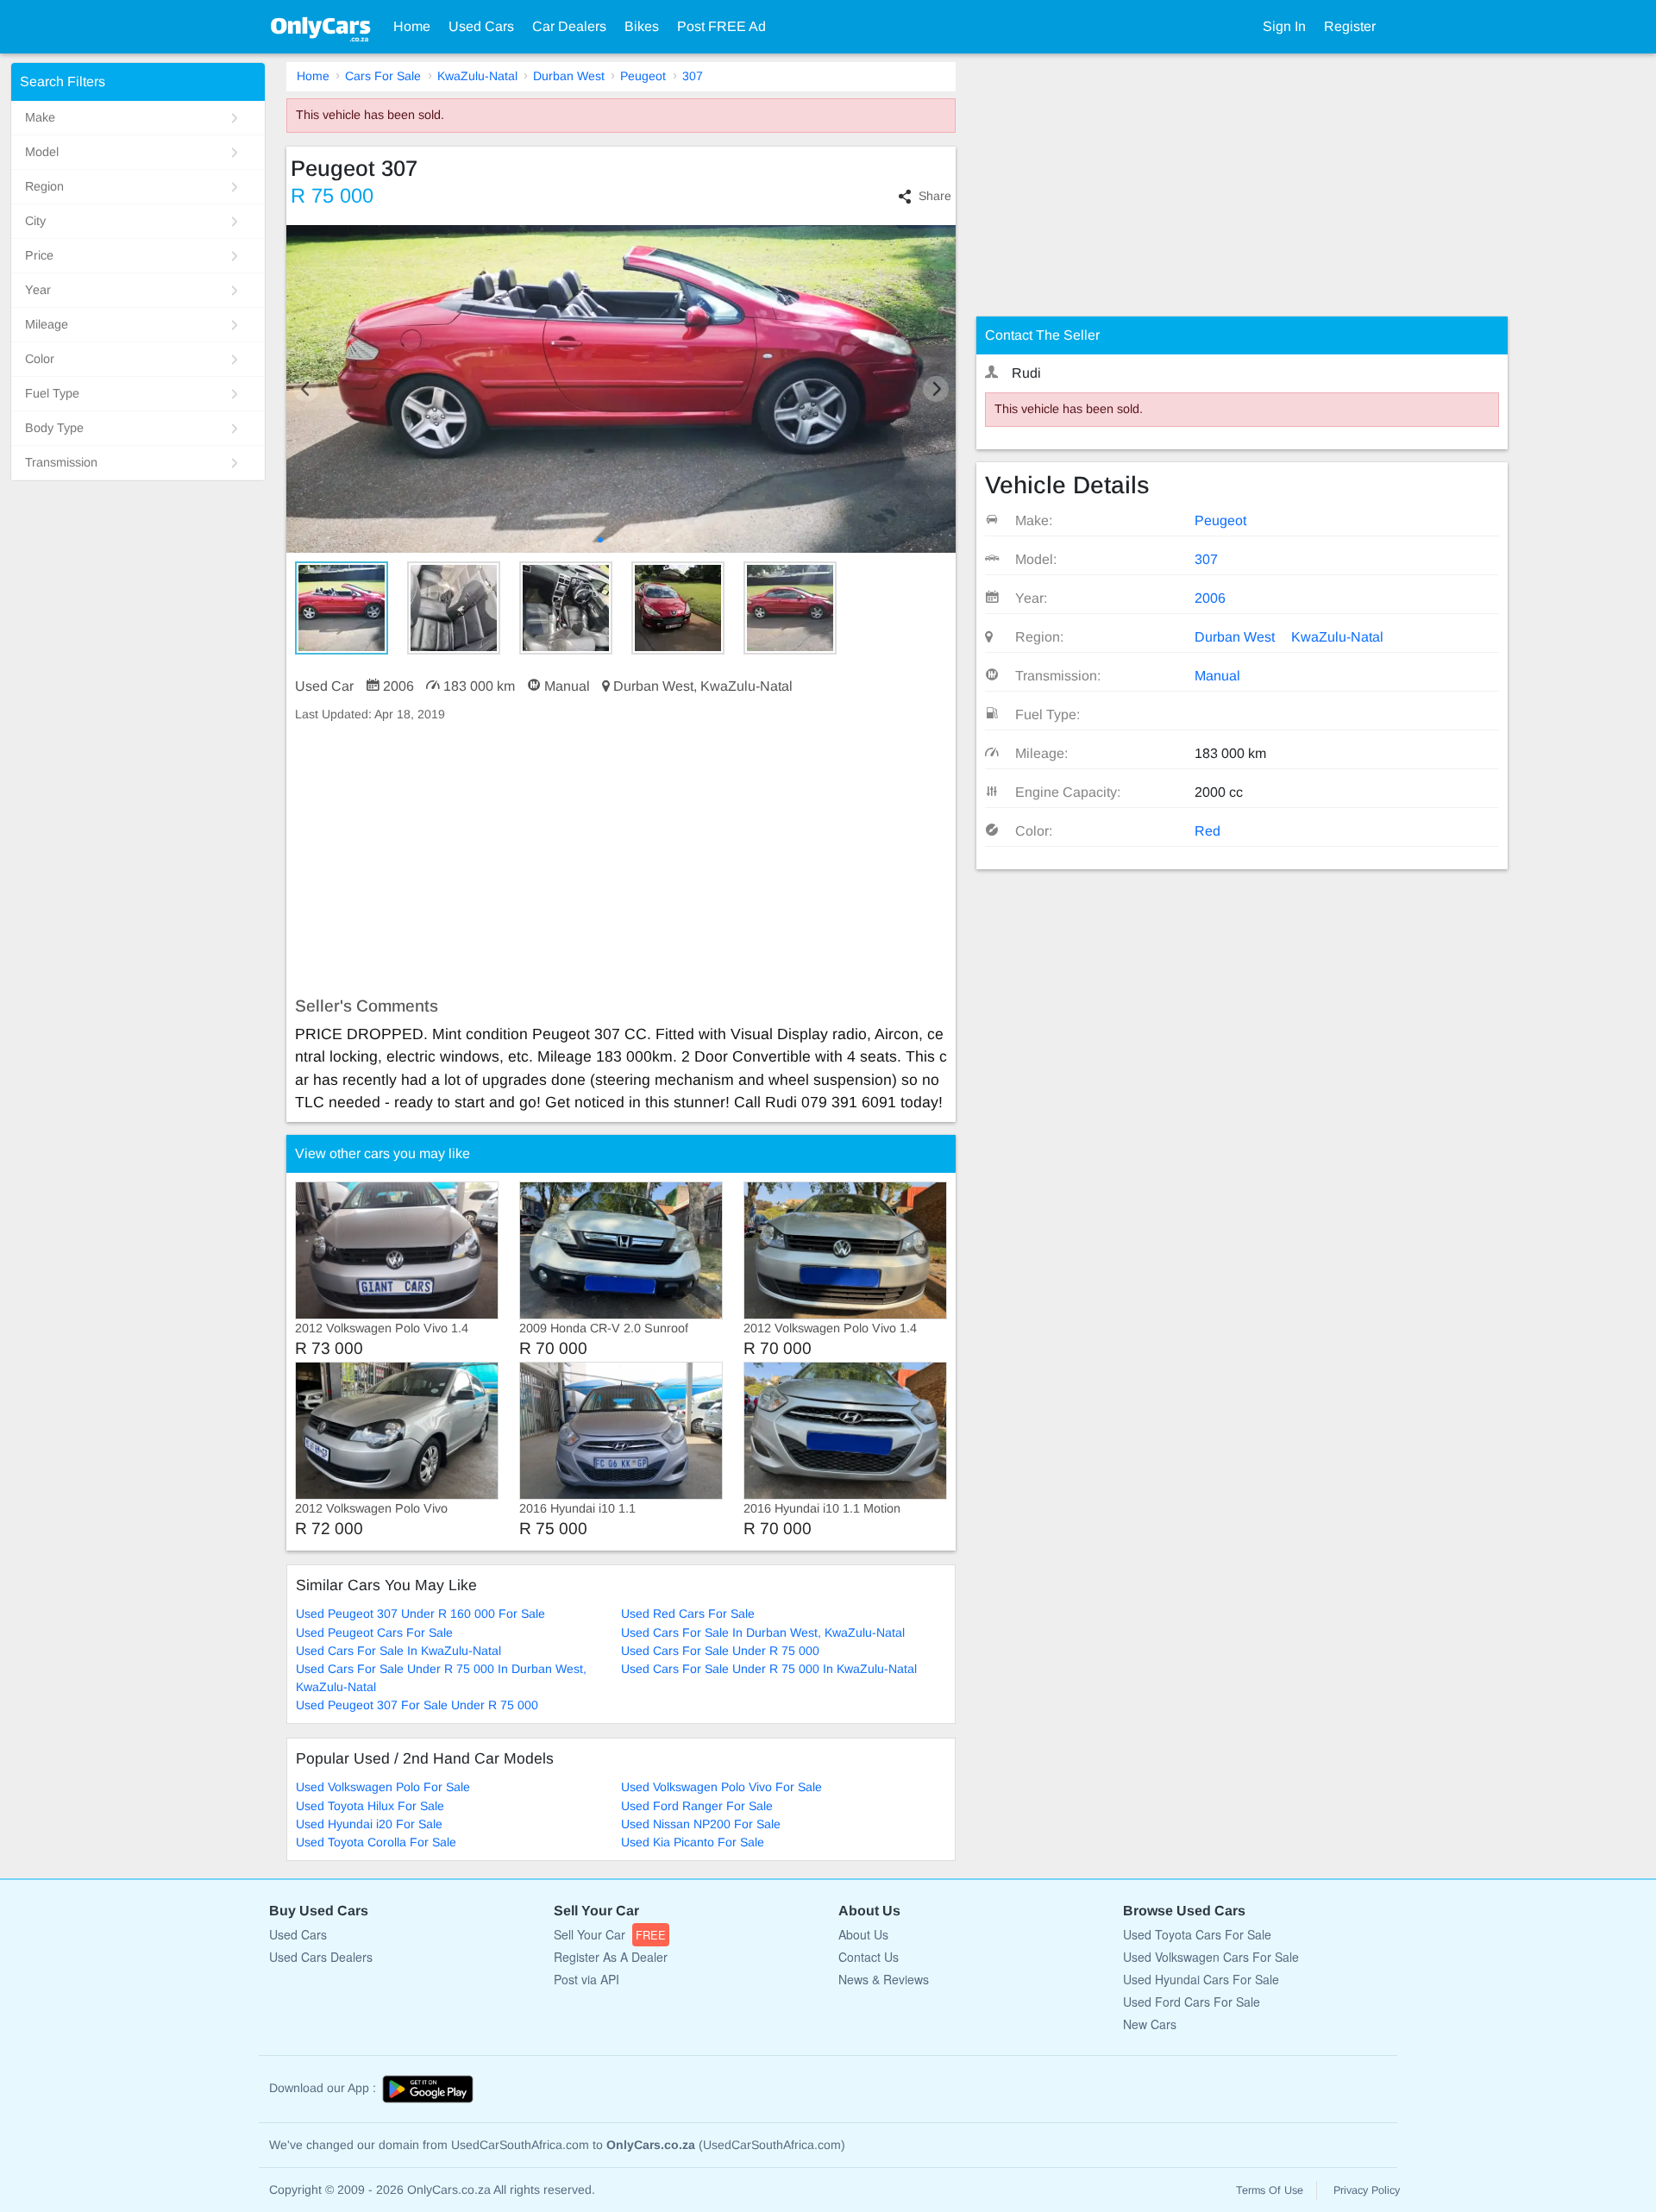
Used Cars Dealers (321, 1957)
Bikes (642, 26)
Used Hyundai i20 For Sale (369, 1824)
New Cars (1150, 2024)
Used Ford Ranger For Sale (697, 1806)
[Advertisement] (621, 860)
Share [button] (935, 196)
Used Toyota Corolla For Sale (376, 1842)
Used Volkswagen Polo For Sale (383, 1787)
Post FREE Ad (721, 26)
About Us (863, 1934)
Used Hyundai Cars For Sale (1201, 1979)
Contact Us (869, 1957)
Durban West (569, 76)
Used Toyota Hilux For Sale (370, 1806)
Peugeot (643, 76)
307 (693, 76)
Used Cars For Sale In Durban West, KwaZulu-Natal (763, 1632)
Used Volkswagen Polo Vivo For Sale (721, 1787)
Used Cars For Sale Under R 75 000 (720, 1651)
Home (412, 26)
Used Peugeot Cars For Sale (374, 1632)
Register (1350, 26)
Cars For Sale (383, 76)
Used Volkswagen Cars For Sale (1211, 1957)
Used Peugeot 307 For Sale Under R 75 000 (417, 1705)
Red (1207, 831)
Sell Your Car (610, 1934)
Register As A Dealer (611, 1957)
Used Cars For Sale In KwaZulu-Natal (398, 1651)
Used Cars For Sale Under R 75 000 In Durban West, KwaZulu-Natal (441, 1678)
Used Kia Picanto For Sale (693, 1842)
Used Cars (481, 26)
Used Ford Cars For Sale (1192, 2002)
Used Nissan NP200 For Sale (701, 1824)
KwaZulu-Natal (477, 76)
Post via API (586, 1979)
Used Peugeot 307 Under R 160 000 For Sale (420, 1614)
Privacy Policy (1367, 2190)
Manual (1217, 676)
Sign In (1284, 26)
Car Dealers (569, 26)
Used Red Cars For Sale (688, 1614)
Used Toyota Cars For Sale (1197, 1934)
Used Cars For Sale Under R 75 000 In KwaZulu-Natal (769, 1669)
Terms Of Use (1270, 2190)
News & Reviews (884, 1979)
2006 (1210, 598)
